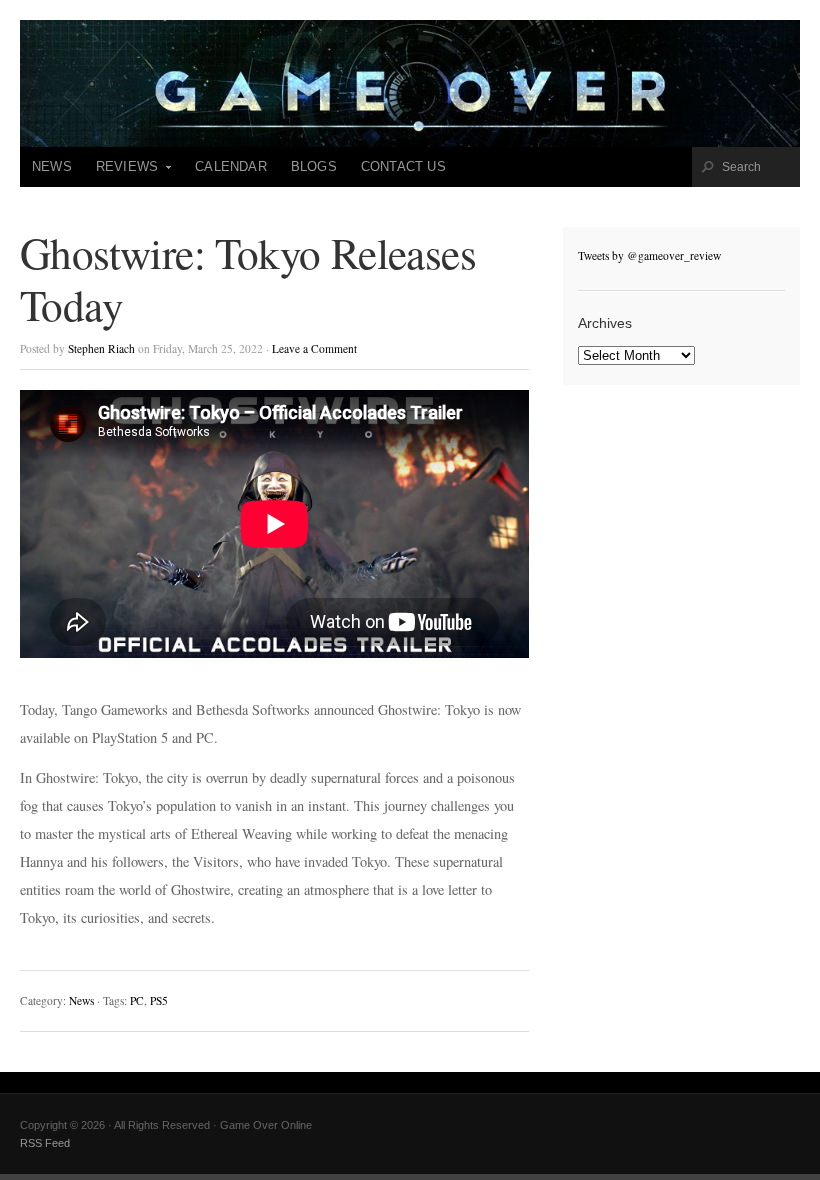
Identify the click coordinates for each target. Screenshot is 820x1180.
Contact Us (403, 166)
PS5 (159, 1000)
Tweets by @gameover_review (649, 255)
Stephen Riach (101, 348)
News (52, 166)
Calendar (231, 166)
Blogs (314, 166)
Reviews (121, 173)
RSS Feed (45, 1143)
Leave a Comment (314, 348)
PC (137, 1000)
